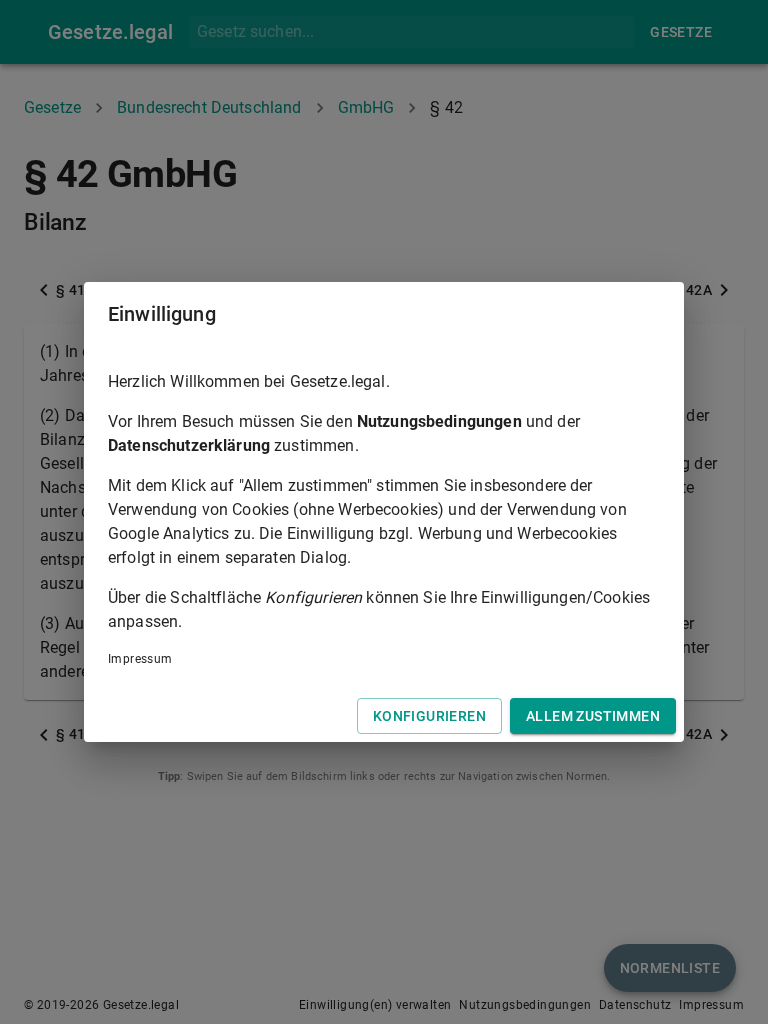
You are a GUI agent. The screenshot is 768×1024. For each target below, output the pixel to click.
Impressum (140, 659)
